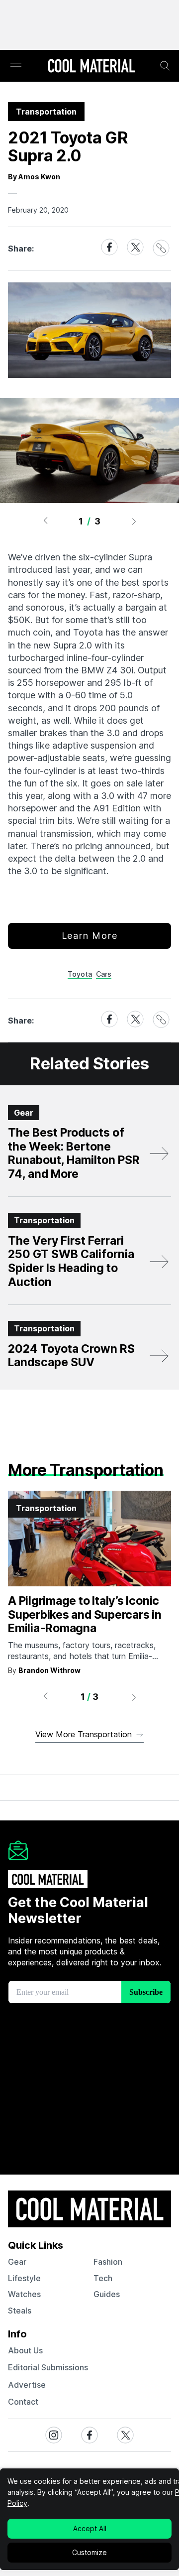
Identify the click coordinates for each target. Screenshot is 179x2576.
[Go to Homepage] (91, 67)
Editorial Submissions (48, 2367)
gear (17, 2262)
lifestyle (24, 2278)
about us (25, 2350)
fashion (108, 2262)
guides (107, 2294)
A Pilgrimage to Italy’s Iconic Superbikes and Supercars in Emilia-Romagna (85, 1614)
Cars (104, 974)
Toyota (80, 974)
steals (20, 2311)
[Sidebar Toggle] (16, 66)
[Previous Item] (45, 521)
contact (23, 2402)
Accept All (90, 2528)
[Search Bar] (165, 66)
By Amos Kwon (34, 177)
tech (103, 2278)
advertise (27, 2385)
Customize (89, 2552)
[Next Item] (134, 521)
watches (24, 2294)
